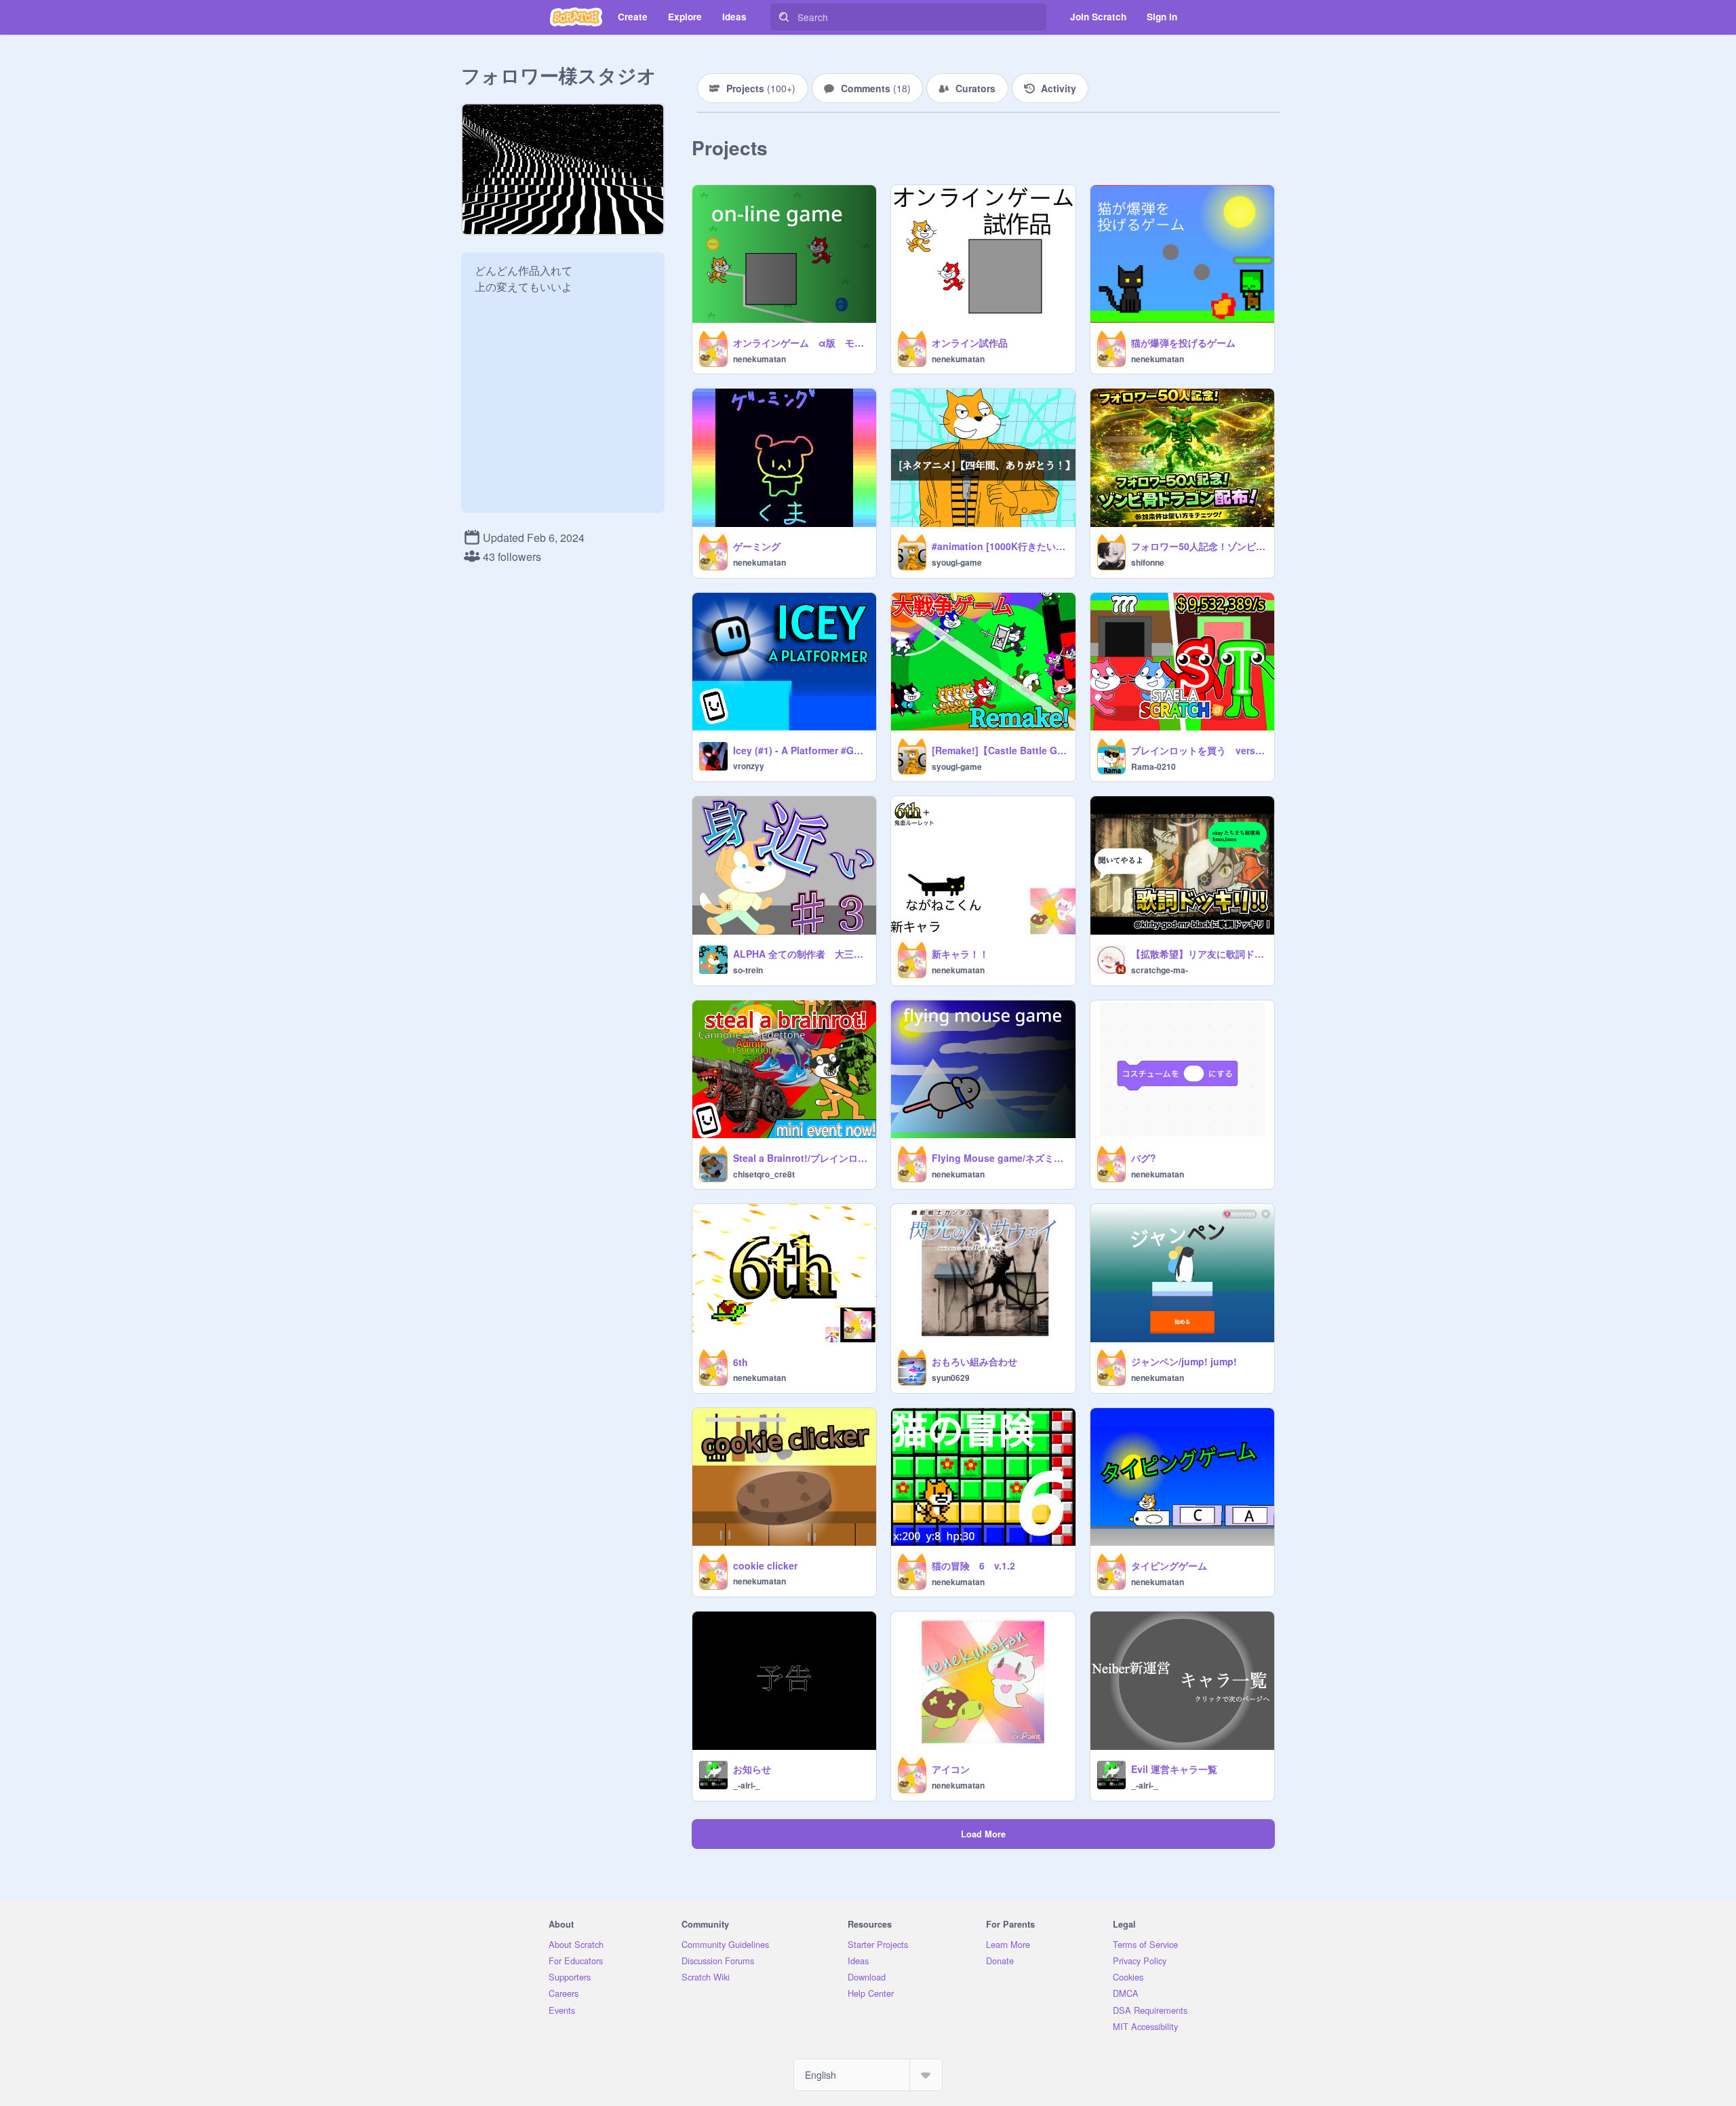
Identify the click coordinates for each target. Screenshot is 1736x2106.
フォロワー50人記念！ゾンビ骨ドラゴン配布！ (1199, 546)
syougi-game (957, 562)
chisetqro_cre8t (764, 1174)
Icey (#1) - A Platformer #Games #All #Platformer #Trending (801, 750)
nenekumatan (759, 359)
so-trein (748, 970)
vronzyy (749, 766)
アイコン (951, 1769)
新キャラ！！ (960, 954)
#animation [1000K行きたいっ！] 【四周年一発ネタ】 (999, 546)
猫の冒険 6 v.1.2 (973, 1565)
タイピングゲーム (1169, 1565)
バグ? (1144, 1158)
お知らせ (752, 1769)
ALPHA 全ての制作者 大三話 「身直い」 (801, 954)
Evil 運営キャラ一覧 (1174, 1769)
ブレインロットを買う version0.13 (1199, 750)
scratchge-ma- (1160, 970)
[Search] (784, 17)
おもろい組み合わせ (974, 1361)
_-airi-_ (747, 1785)
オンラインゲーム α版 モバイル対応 (801, 343)
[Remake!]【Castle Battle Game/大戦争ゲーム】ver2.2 (999, 750)
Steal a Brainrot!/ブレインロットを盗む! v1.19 (801, 1158)
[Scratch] (576, 17)
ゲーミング (757, 546)
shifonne (1148, 562)
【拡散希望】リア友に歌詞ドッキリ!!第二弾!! (1199, 954)
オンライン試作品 (970, 343)
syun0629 (951, 1378)
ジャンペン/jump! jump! (1184, 1361)
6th (741, 1362)
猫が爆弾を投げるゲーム (1183, 343)
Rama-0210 (1153, 766)
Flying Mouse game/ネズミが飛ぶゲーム (999, 1158)
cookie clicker (765, 1565)
